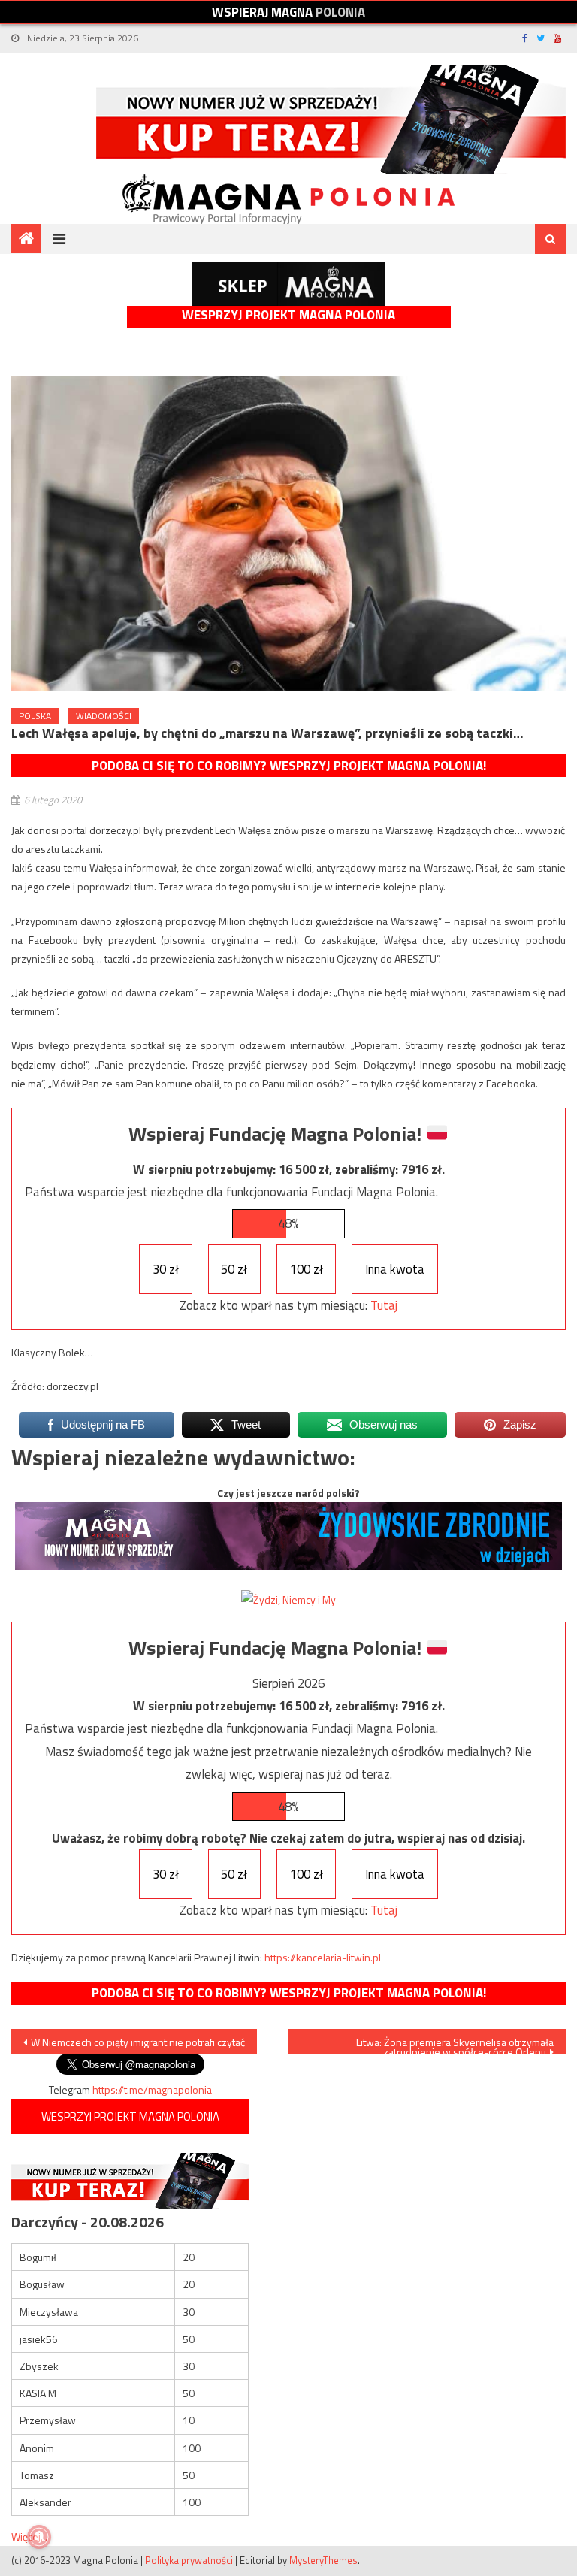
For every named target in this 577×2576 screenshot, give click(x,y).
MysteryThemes (323, 2560)
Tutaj (384, 1305)
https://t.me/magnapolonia (152, 2089)
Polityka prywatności (189, 2560)
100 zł (307, 1269)
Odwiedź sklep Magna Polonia (288, 284)
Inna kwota (395, 1269)
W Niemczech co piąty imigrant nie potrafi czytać (138, 2042)
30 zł (166, 1269)
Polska (35, 716)
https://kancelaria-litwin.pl (323, 1957)
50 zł (234, 1269)
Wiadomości (104, 716)
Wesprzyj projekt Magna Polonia (288, 315)
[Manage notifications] (39, 2537)
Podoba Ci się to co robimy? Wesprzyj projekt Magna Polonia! (289, 766)
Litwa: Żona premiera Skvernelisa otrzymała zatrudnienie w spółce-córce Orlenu (455, 2044)
